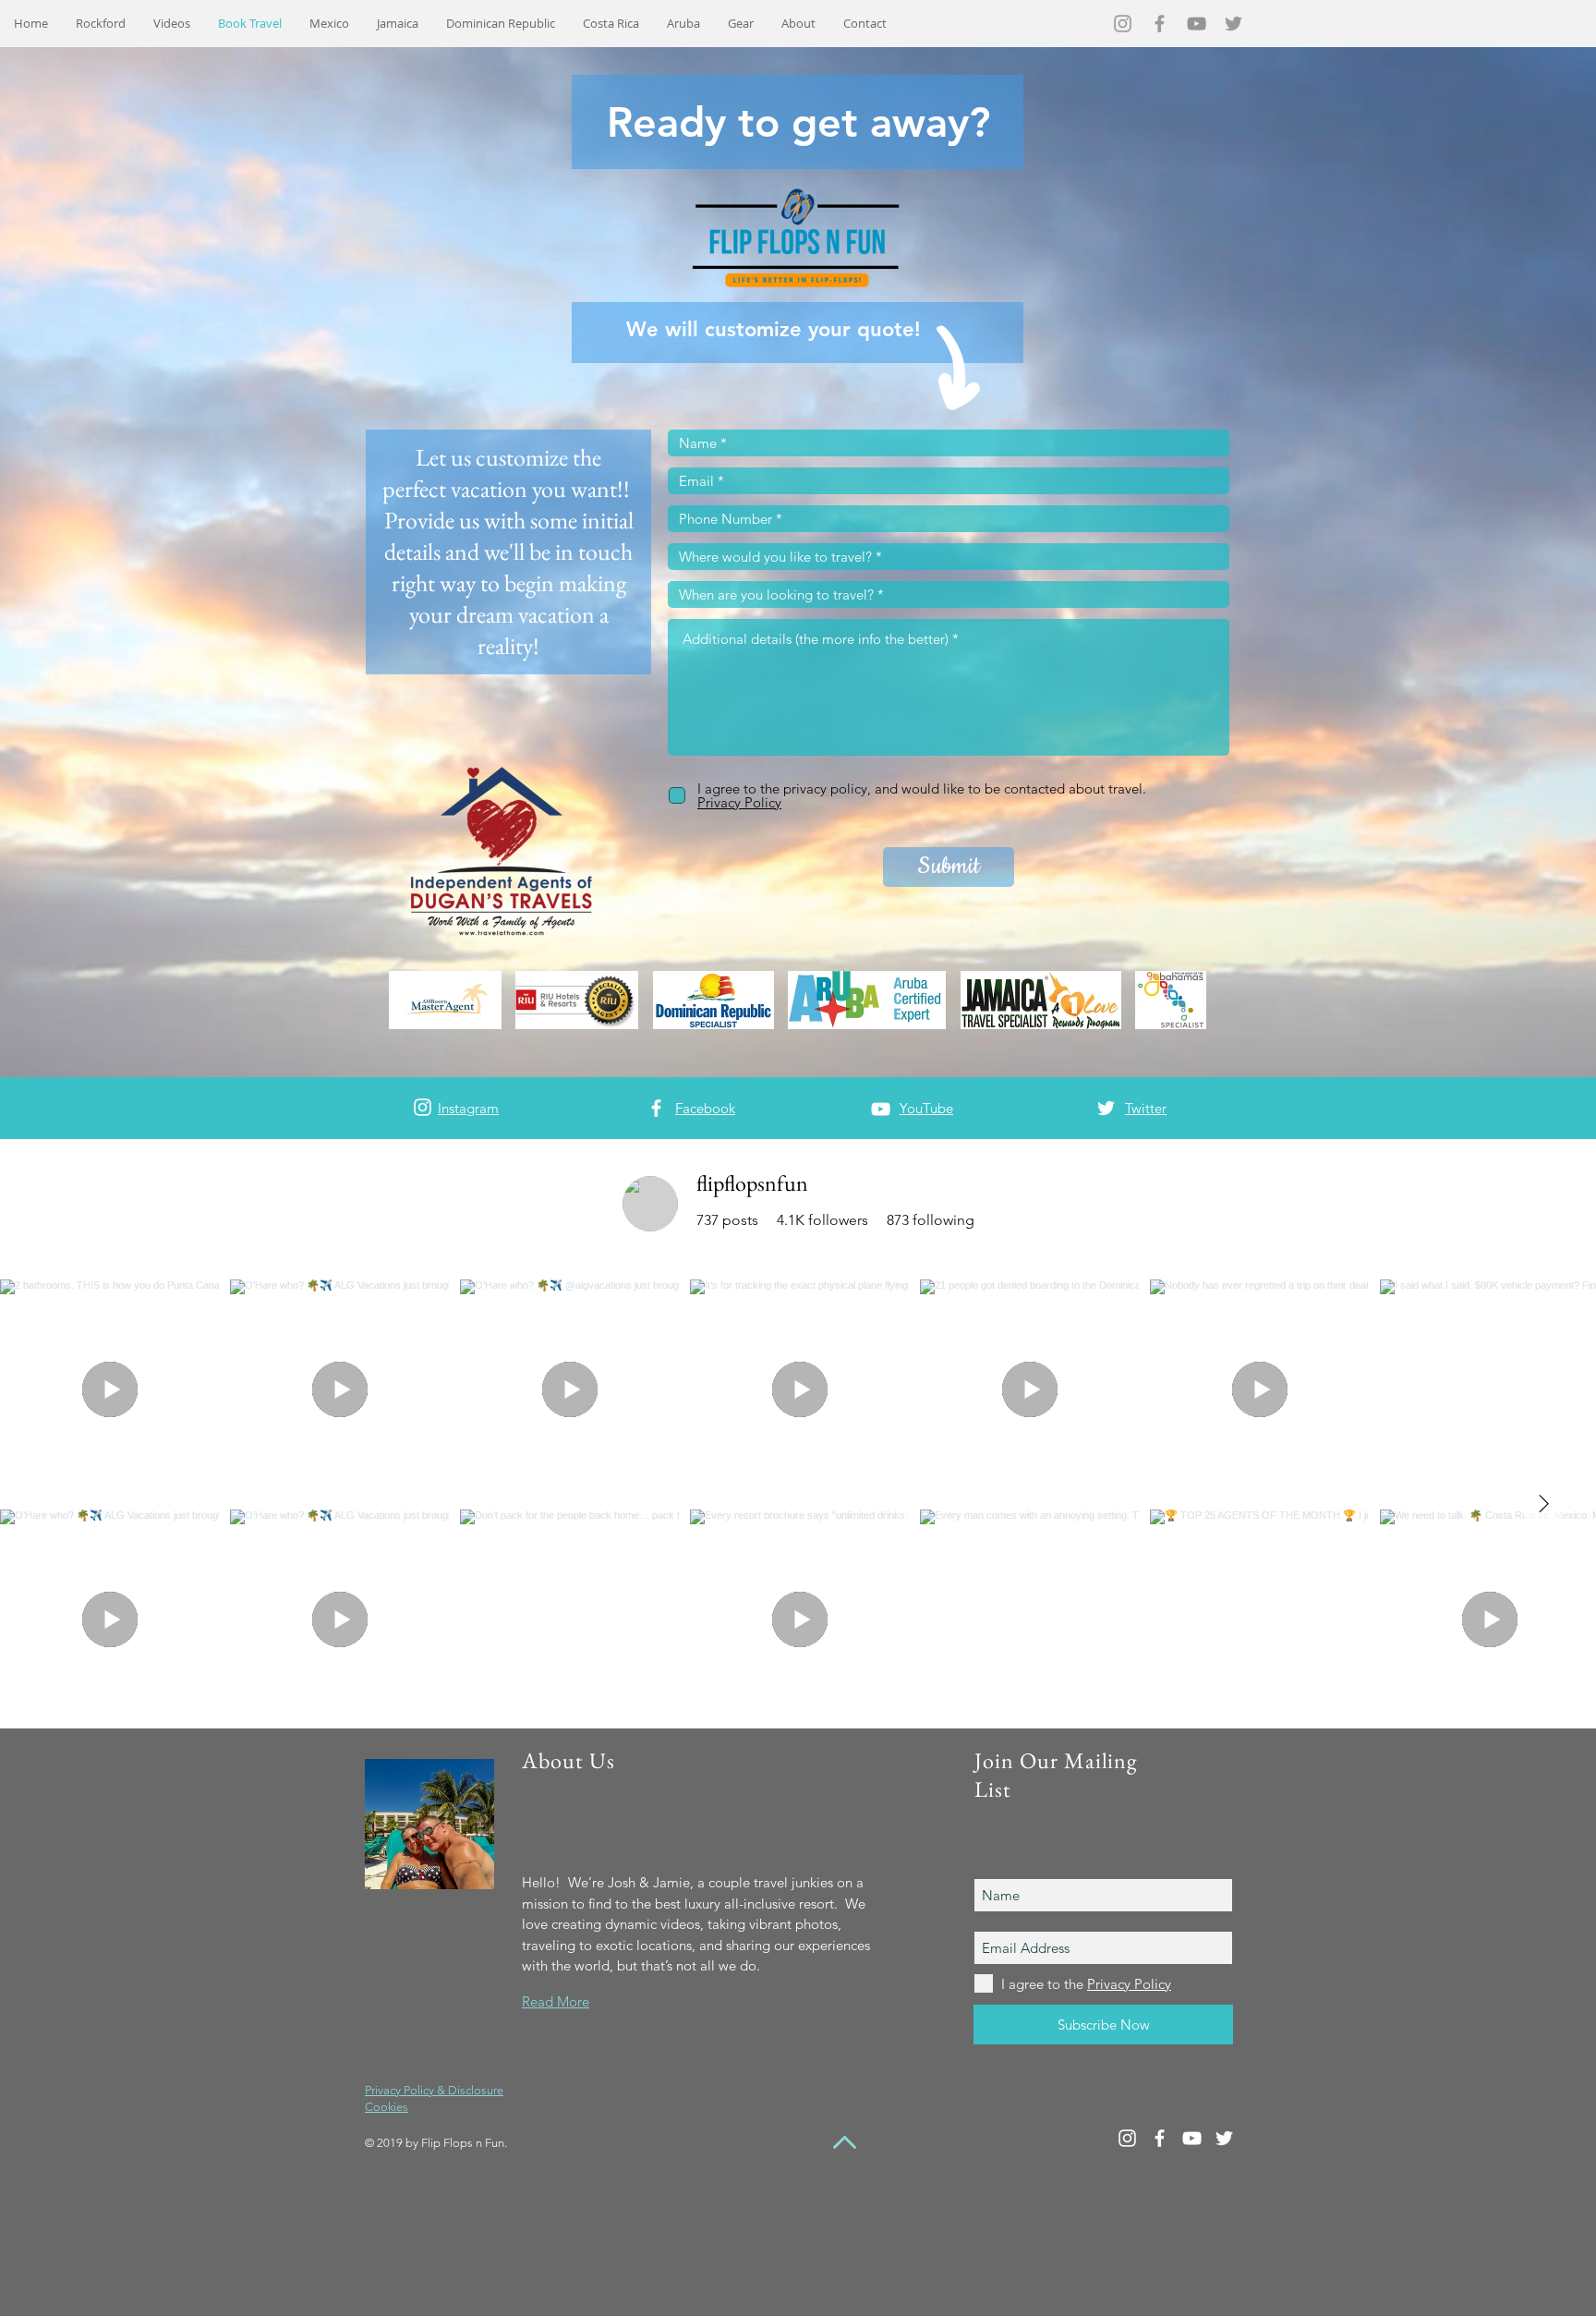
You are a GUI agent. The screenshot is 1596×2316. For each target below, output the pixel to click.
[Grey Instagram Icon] (1123, 24)
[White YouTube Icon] (881, 1109)
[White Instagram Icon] (423, 1107)
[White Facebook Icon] (656, 1108)
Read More (556, 2001)
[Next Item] (1543, 1504)
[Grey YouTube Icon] (1197, 24)
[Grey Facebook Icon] (1160, 24)
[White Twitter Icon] (1106, 1108)
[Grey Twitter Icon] (1233, 24)
